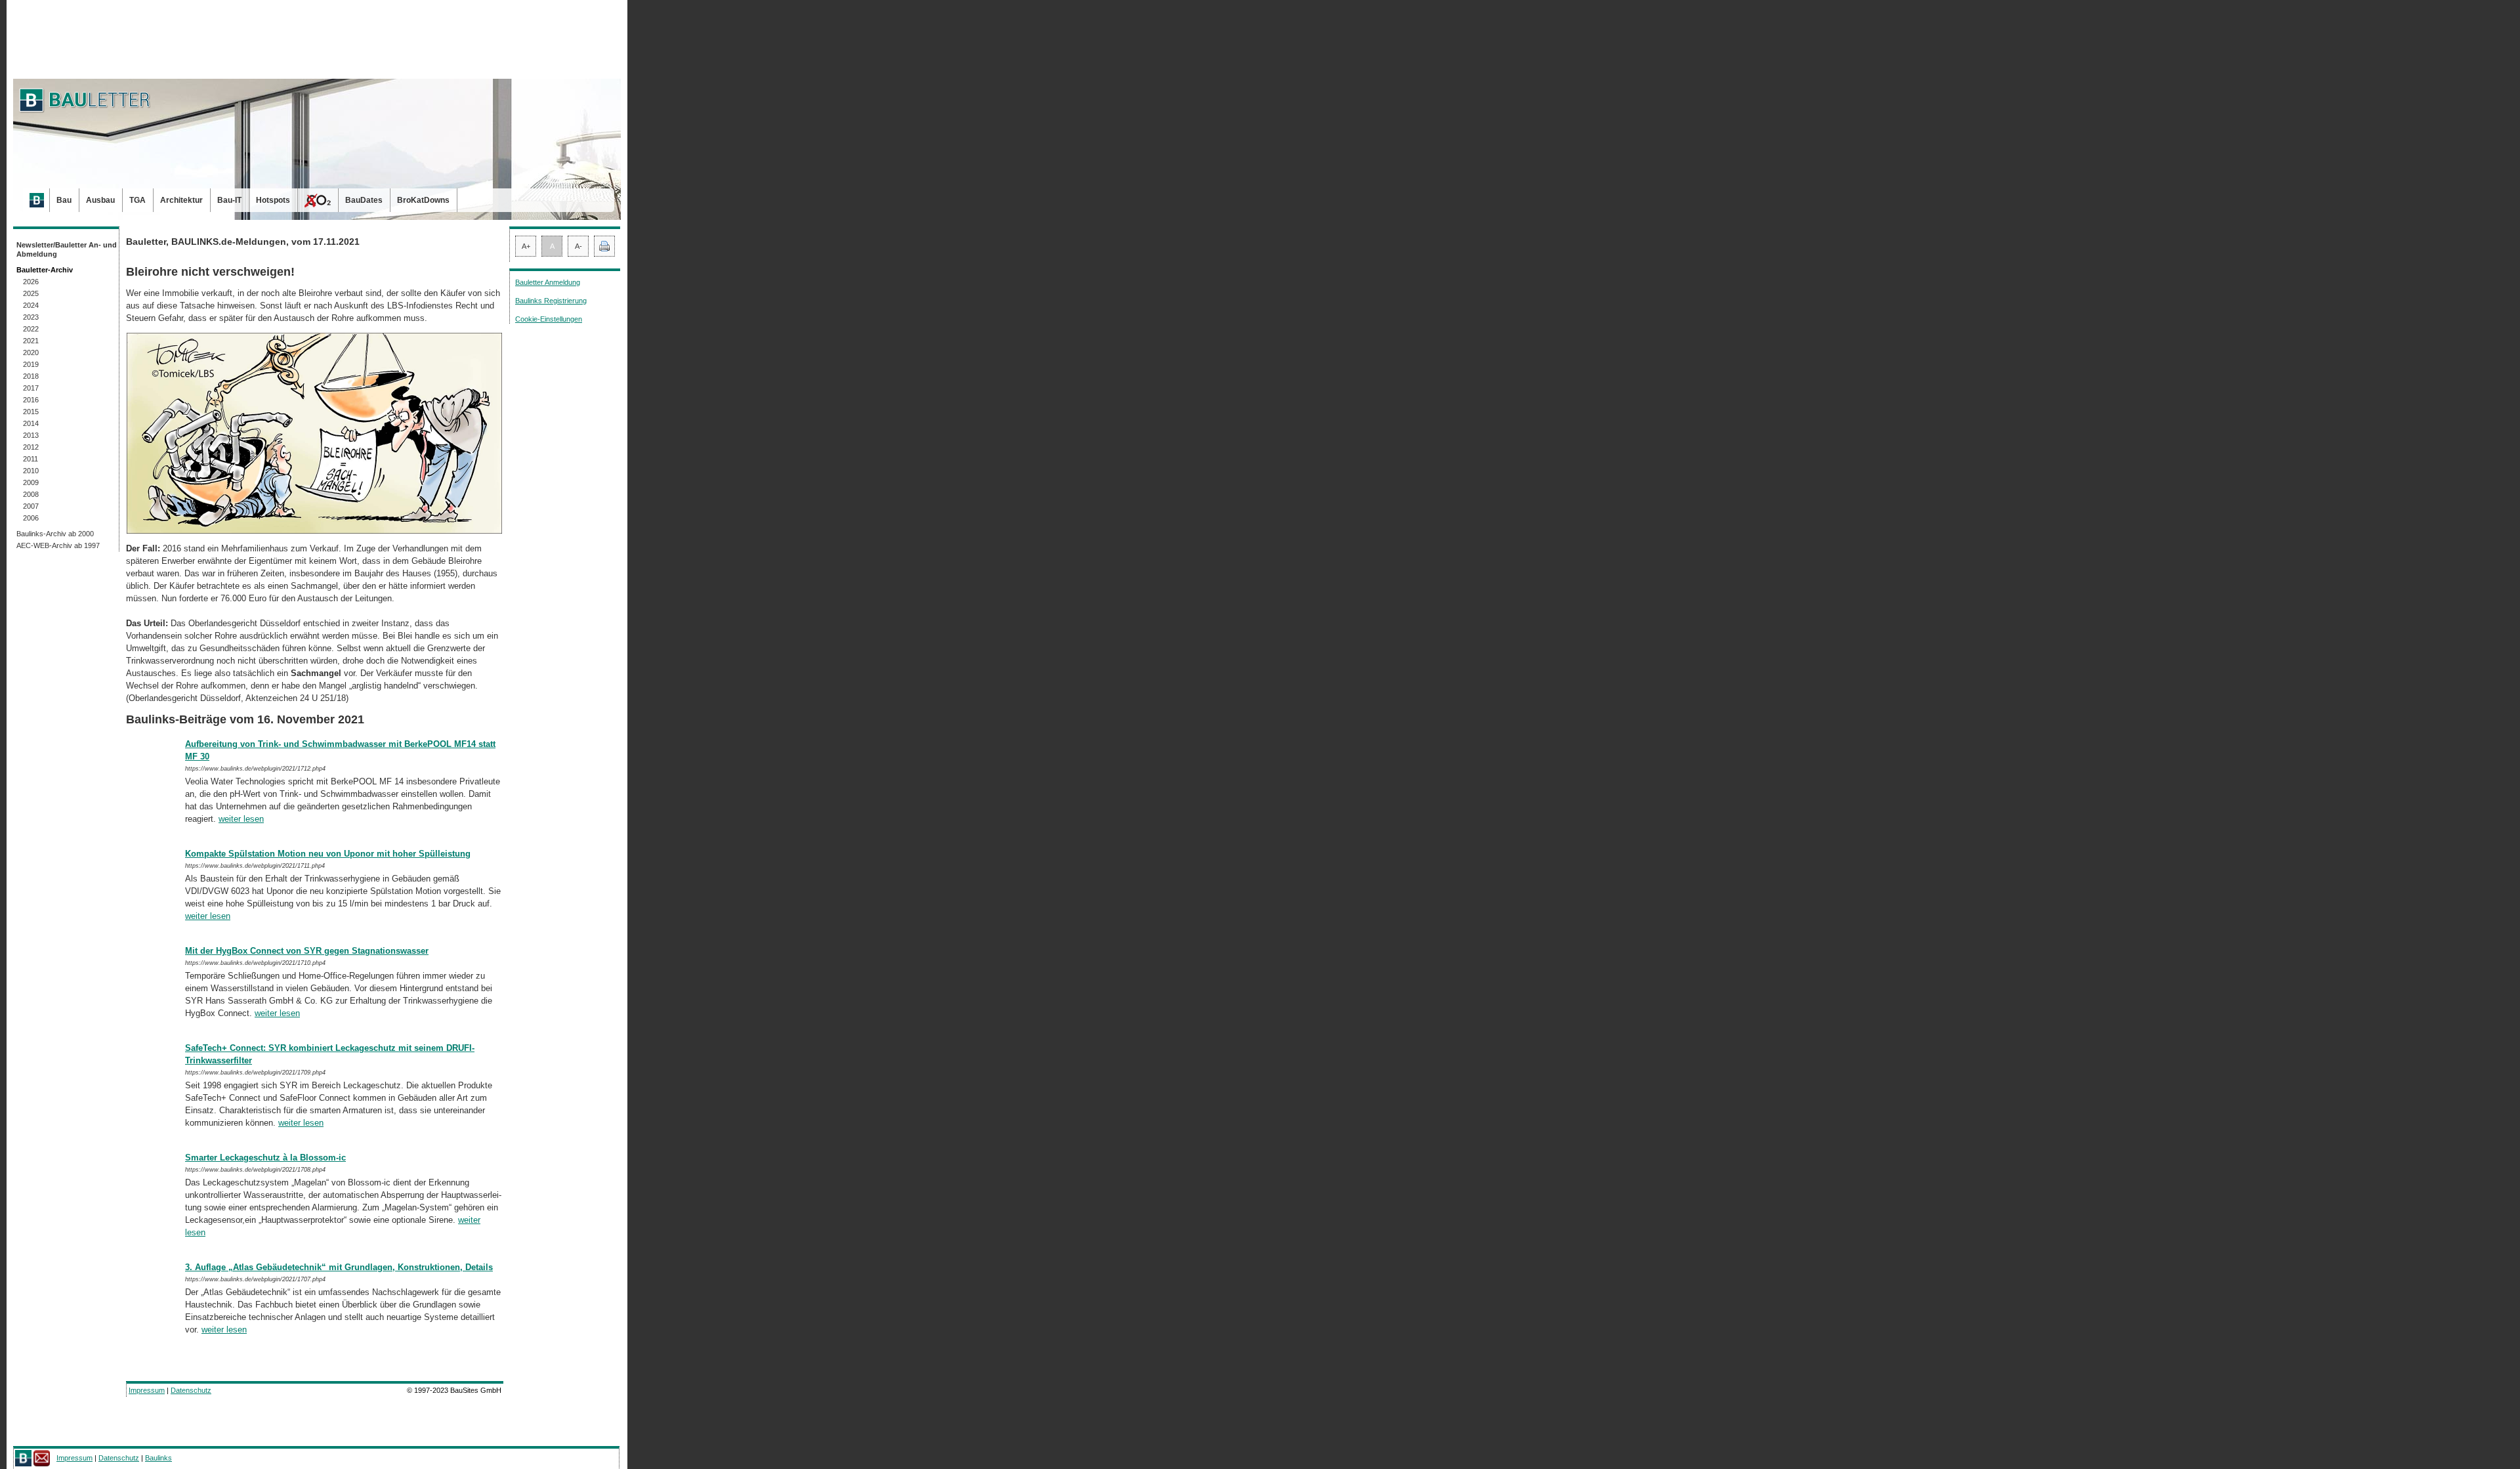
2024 (31, 305)
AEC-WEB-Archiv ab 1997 (58, 545)
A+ (526, 246)
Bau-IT (229, 200)
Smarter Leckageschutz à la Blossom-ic (265, 1158)
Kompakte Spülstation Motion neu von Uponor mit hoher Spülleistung (328, 854)
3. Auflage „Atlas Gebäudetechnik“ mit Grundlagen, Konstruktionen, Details (339, 1267)
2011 (31, 459)
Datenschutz (191, 1390)
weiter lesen (241, 819)
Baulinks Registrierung (551, 301)
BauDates (364, 200)
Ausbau (100, 200)
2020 (31, 352)
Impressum (147, 1390)
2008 (31, 494)
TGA (137, 200)
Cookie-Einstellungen (549, 319)
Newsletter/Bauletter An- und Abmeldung (67, 249)
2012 (31, 447)
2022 (31, 329)
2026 (31, 282)
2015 (31, 412)
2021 (31, 341)
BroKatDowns (423, 200)
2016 (31, 400)
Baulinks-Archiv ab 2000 (55, 534)
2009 (31, 482)
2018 (31, 376)
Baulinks (158, 1458)
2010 (31, 471)
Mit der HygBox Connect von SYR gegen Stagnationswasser (307, 951)
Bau (64, 200)
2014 (31, 423)
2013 (31, 435)
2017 (31, 388)
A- (578, 246)
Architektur (181, 200)
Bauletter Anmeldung (548, 282)
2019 (31, 364)
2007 (31, 506)
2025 (31, 293)
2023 (31, 317)
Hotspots (273, 200)
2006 (31, 518)
